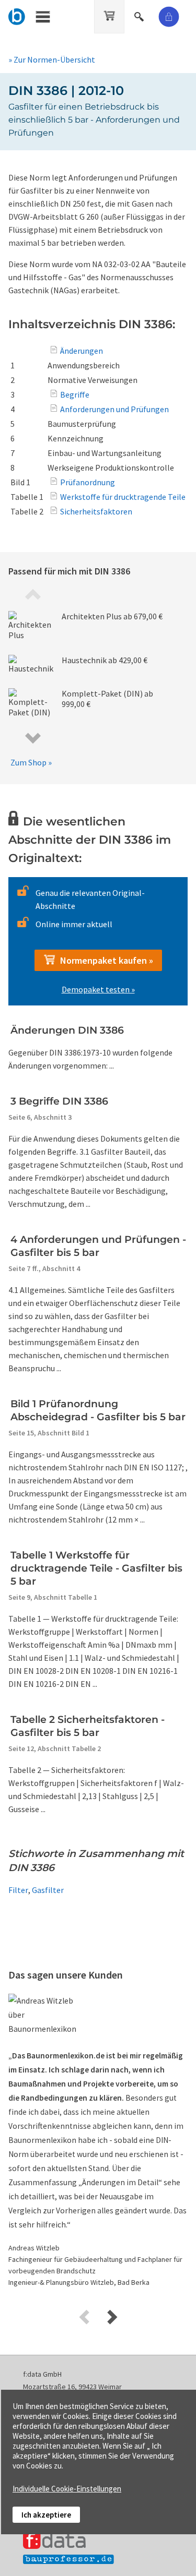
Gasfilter (48, 1890)
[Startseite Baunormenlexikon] (17, 15)
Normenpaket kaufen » (105, 960)
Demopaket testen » (98, 989)
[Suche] (140, 15)
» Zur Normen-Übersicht (52, 59)
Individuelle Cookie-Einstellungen (67, 2489)
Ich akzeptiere (46, 2515)
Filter (18, 1890)
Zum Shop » (31, 762)
